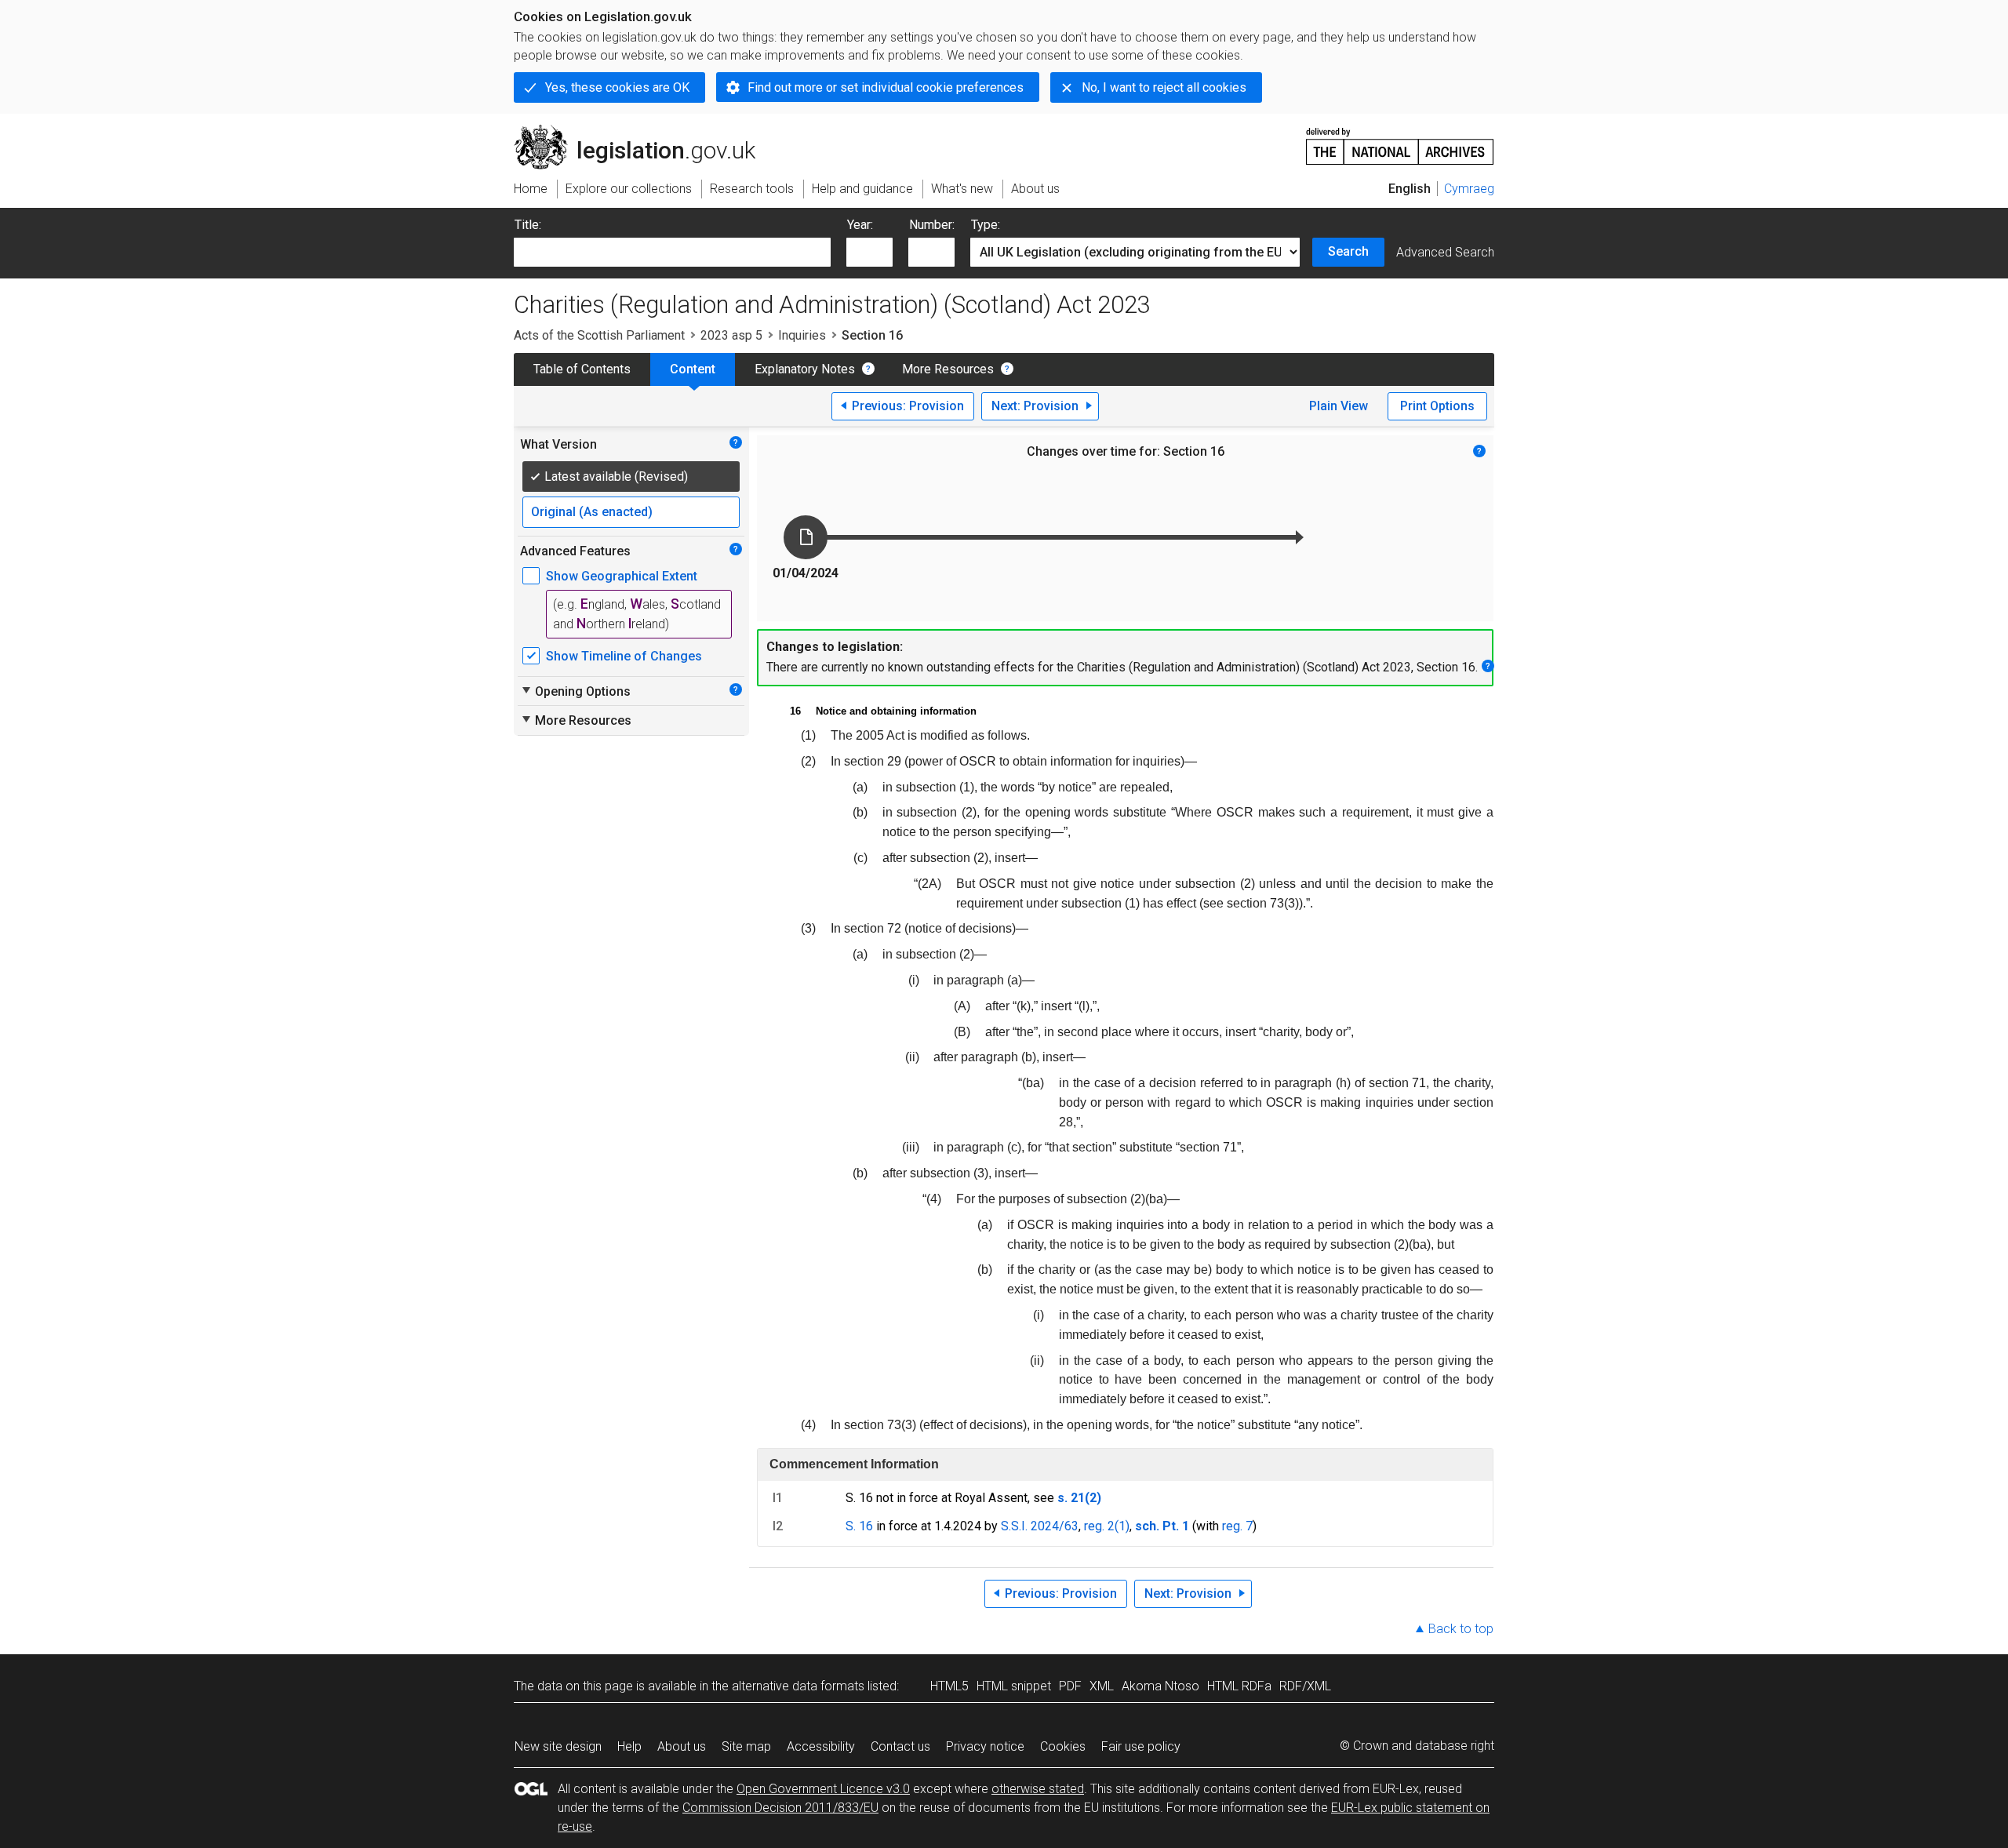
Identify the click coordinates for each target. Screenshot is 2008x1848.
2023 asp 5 (731, 335)
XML (1102, 1686)
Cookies (1063, 1746)
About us (682, 1746)
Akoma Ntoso (1160, 1686)
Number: (932, 225)
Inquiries (802, 335)
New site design (558, 1746)
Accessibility (821, 1746)
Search (1348, 251)
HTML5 (949, 1686)
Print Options (1437, 406)
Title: (528, 225)
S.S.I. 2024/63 (1040, 1526)
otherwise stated (1038, 1789)
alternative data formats (798, 1686)
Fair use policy (1141, 1746)
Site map (746, 1746)
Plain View (1339, 406)
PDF (1070, 1686)
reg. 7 (1237, 1526)
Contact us (900, 1746)
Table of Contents (582, 369)
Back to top (1461, 1629)
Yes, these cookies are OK (617, 87)
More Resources (948, 369)
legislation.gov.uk (644, 131)
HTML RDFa (1239, 1686)
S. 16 (859, 1526)
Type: (986, 225)
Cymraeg (1469, 189)
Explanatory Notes (805, 369)
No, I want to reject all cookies (1164, 87)
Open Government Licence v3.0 (823, 1789)
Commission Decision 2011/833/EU (780, 1808)
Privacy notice (985, 1746)
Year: (860, 225)
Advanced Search (1445, 252)
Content (693, 369)
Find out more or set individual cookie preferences (886, 87)
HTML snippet (1014, 1686)
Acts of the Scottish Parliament (599, 335)
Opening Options (575, 691)
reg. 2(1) (1107, 1526)
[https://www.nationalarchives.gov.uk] (1400, 140)
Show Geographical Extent (622, 576)
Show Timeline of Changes (624, 656)
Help (629, 1746)
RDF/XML (1305, 1686)
